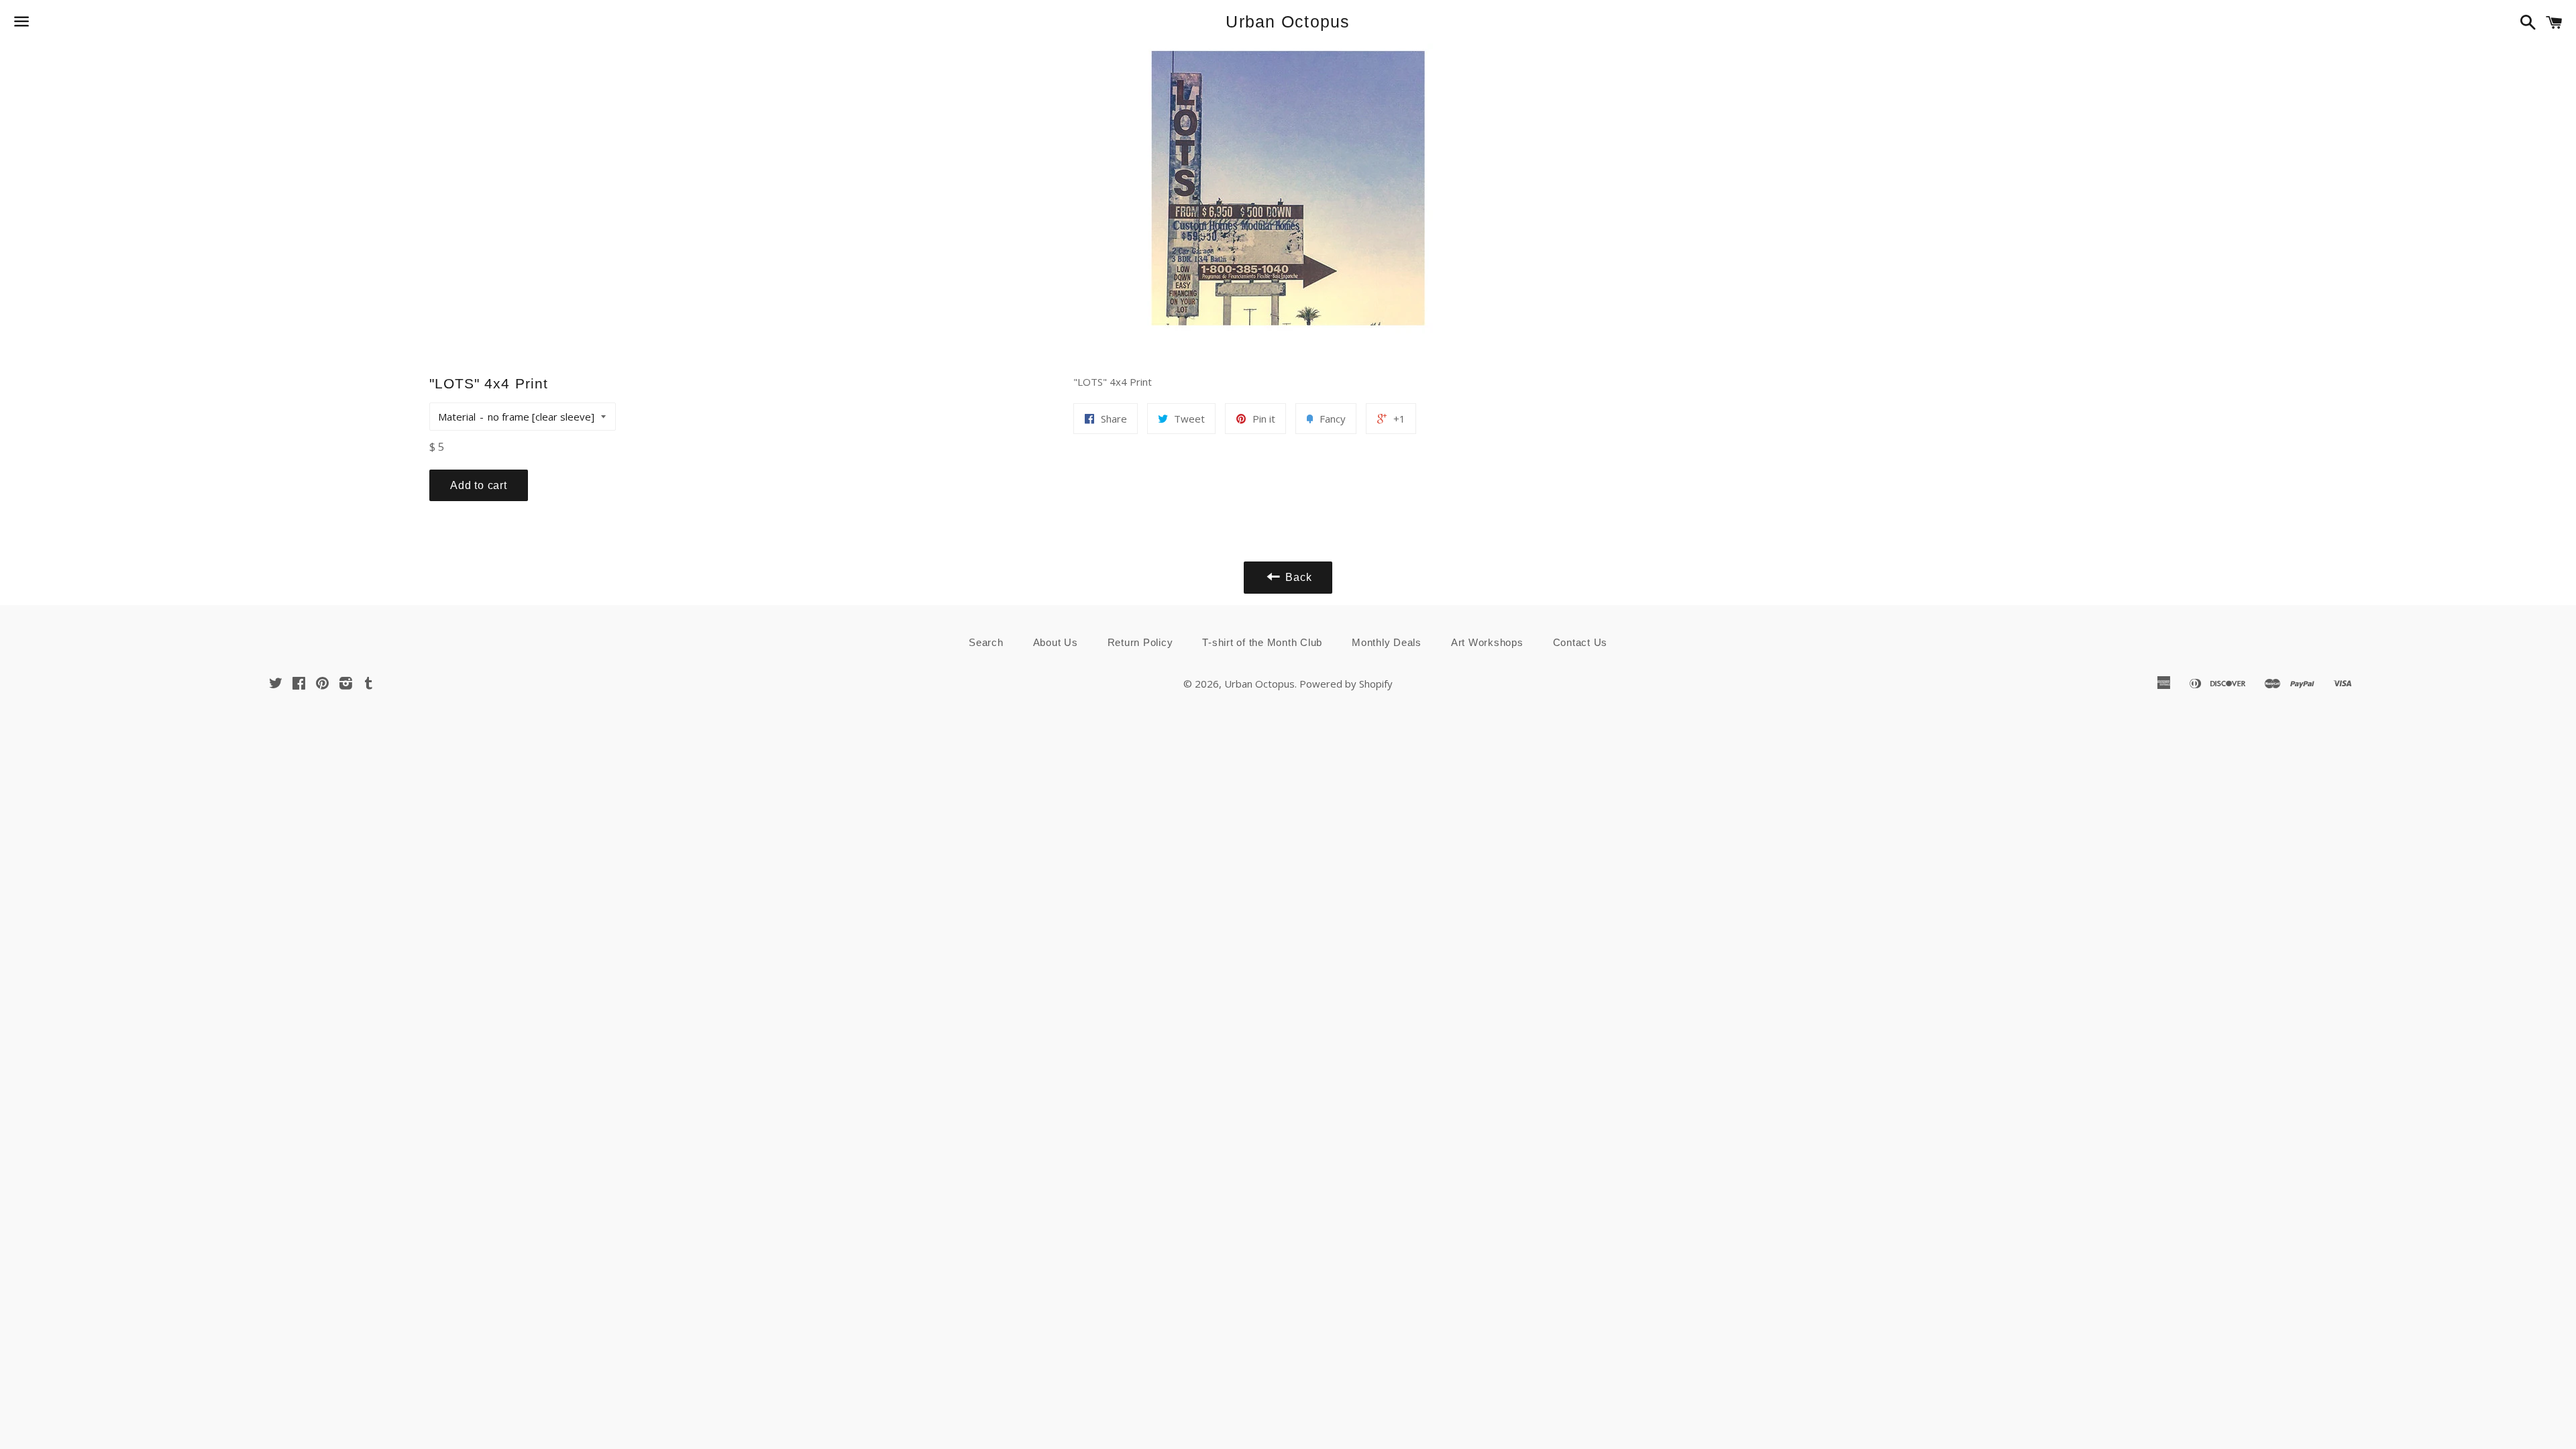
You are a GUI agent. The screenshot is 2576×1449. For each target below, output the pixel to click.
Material (457, 417)
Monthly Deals (1387, 642)
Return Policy (1140, 642)
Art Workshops (1487, 642)
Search (986, 642)
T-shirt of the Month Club (1262, 642)
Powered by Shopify (1346, 684)
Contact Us (1580, 642)
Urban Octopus (1288, 21)
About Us (1056, 642)
